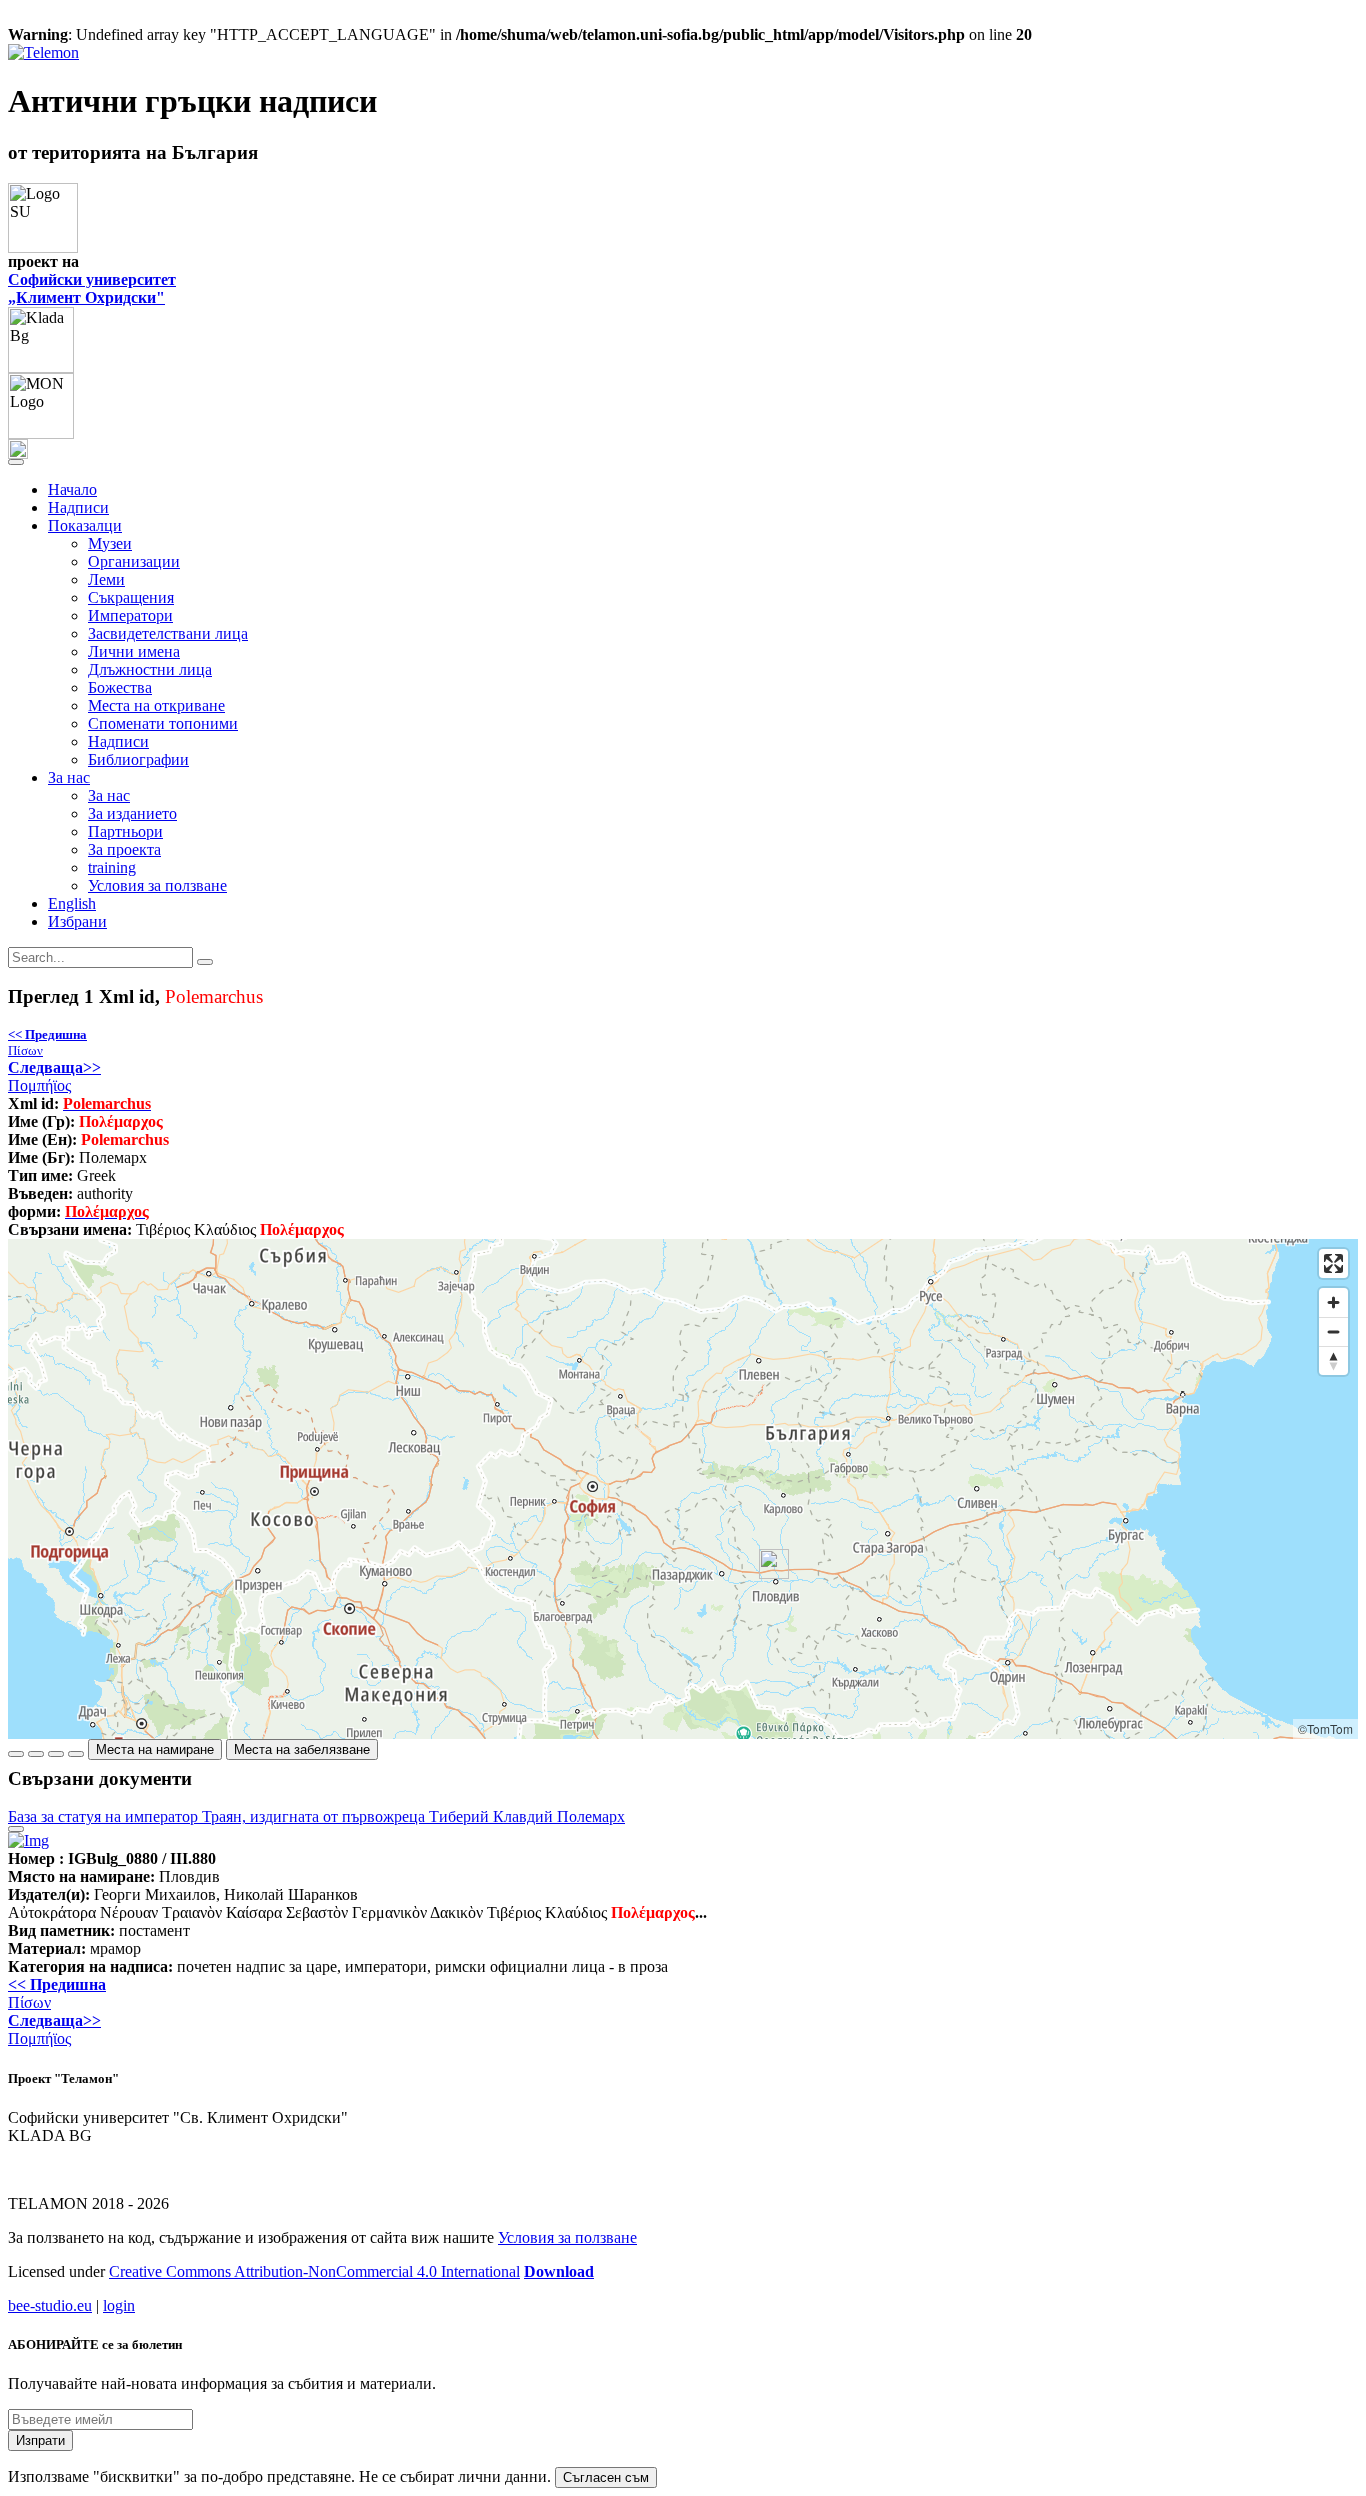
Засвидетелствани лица (168, 633)
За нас (109, 795)
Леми (106, 579)
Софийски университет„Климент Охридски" (92, 288)
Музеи (110, 543)
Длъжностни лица (150, 669)
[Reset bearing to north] (1333, 1360)
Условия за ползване (157, 885)
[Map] (683, 1489)
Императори (130, 615)
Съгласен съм (606, 2477)
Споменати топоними (163, 723)
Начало (72, 489)
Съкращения (131, 597)
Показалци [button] (85, 525)
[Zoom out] (1333, 1331)
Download (559, 2271)
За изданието (132, 813)
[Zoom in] (1333, 1302)
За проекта (124, 849)
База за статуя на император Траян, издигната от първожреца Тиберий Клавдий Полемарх (316, 1816)
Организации (134, 561)
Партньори (125, 831)
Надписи (78, 507)
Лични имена (134, 651)
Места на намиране (155, 1749)
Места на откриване (156, 705)
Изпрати (40, 2440)
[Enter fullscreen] (1333, 1263)
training (112, 867)
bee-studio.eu (50, 2305)
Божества (120, 687)
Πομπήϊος (54, 1076)
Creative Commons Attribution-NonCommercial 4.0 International (314, 2271)
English (72, 903)
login (119, 2305)
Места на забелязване (302, 1749)
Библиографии (138, 759)
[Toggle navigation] (16, 462)
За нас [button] (69, 777)
